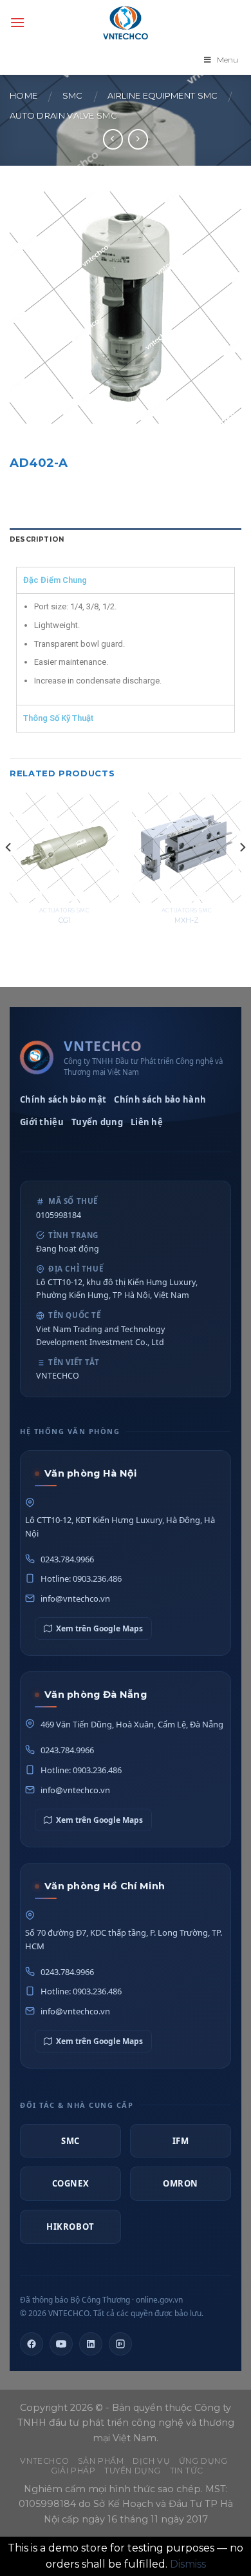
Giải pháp (73, 2471)
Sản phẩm (101, 2461)
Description (37, 539)
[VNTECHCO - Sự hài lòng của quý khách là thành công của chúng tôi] (126, 23)
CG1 (65, 920)
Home (23, 96)
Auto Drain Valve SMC (63, 116)
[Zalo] (120, 2344)
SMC (73, 96)
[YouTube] (61, 2344)
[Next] (242, 873)
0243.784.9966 (67, 1559)
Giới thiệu (42, 1122)
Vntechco (44, 2461)
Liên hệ (147, 1122)
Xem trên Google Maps (99, 1628)
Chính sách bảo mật (63, 1099)
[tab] (126, 540)
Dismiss (188, 2564)
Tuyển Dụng (133, 2471)
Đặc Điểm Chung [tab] (55, 580)
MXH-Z (187, 920)
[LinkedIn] (91, 2344)
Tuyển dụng (97, 1122)
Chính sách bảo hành (160, 1099)
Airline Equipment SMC (163, 96)
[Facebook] (32, 2344)
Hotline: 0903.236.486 (81, 1578)
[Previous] (9, 873)
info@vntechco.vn (75, 1598)
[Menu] (17, 22)
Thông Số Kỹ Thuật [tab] (58, 718)
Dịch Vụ (151, 2461)
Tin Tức (187, 2471)
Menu (228, 60)
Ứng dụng (203, 2461)
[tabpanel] (126, 649)
